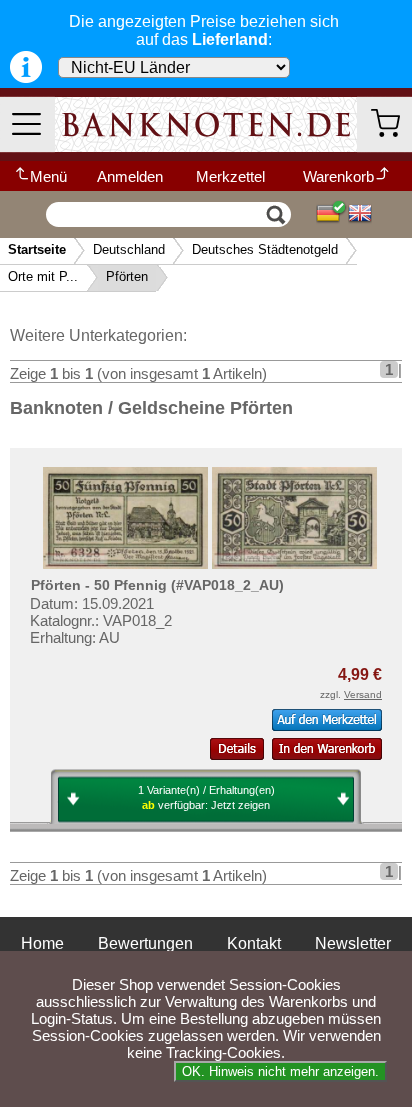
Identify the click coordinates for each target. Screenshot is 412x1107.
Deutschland (129, 249)
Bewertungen (145, 943)
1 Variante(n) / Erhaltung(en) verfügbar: (206, 797)
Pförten (127, 276)
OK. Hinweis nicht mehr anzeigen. (280, 1071)
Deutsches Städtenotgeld (265, 249)
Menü (48, 176)
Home (42, 943)
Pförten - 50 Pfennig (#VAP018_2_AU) (157, 585)
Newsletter (353, 943)
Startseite (37, 249)
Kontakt (254, 943)
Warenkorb (338, 176)
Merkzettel (230, 176)
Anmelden (130, 176)
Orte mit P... (43, 276)
